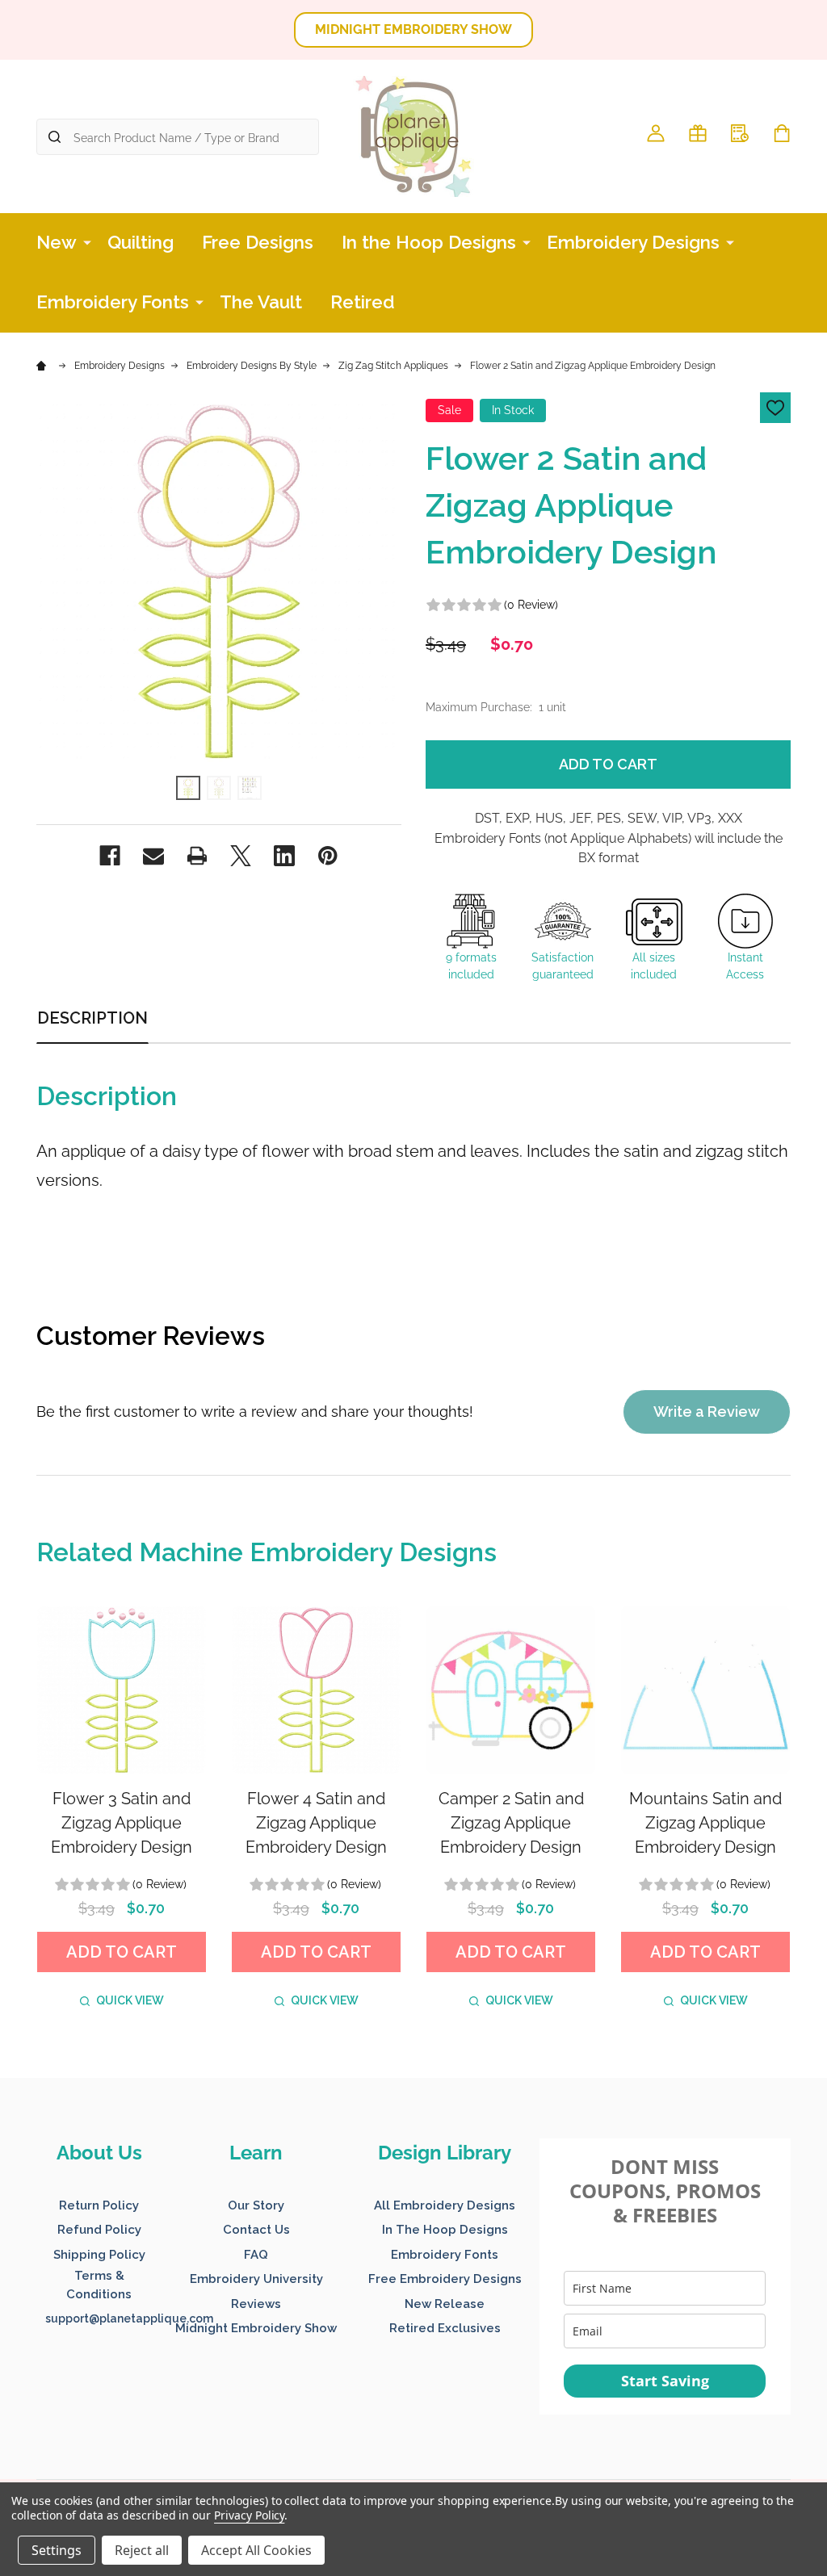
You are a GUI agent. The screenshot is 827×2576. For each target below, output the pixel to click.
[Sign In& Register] (656, 133)
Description (92, 1018)
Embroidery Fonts (113, 302)
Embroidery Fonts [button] (445, 2255)
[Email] (153, 856)
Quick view (130, 2000)
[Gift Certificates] (698, 133)
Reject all (142, 2550)
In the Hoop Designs (429, 242)
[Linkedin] (284, 856)
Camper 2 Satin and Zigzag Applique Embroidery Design (511, 1823)
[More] (87, 241)
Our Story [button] (256, 2205)
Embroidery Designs (633, 242)
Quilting (141, 242)
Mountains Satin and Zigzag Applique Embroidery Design (705, 1823)
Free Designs (258, 242)
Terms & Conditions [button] (99, 2285)
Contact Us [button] (256, 2230)
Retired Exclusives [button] (445, 2328)
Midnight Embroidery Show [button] (256, 2328)
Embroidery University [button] (256, 2279)
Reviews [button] (256, 2304)
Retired (363, 302)
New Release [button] (445, 2304)
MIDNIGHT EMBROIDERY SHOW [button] (413, 29)
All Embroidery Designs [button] (445, 2205)
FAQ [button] (256, 2255)
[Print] (197, 856)
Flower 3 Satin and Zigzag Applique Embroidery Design (122, 1823)
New (57, 242)
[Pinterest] (328, 856)
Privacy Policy (249, 2515)
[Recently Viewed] (740, 133)
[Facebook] (110, 856)
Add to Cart (608, 764)
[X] (241, 856)
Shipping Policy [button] (99, 2255)
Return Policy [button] (99, 2205)
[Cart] (782, 133)
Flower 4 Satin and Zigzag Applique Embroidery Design (316, 1823)
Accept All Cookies (256, 2550)
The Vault (261, 302)
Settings (57, 2550)
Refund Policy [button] (99, 2230)
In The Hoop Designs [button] (445, 2230)
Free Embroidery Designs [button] (445, 2279)
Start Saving (665, 2381)
